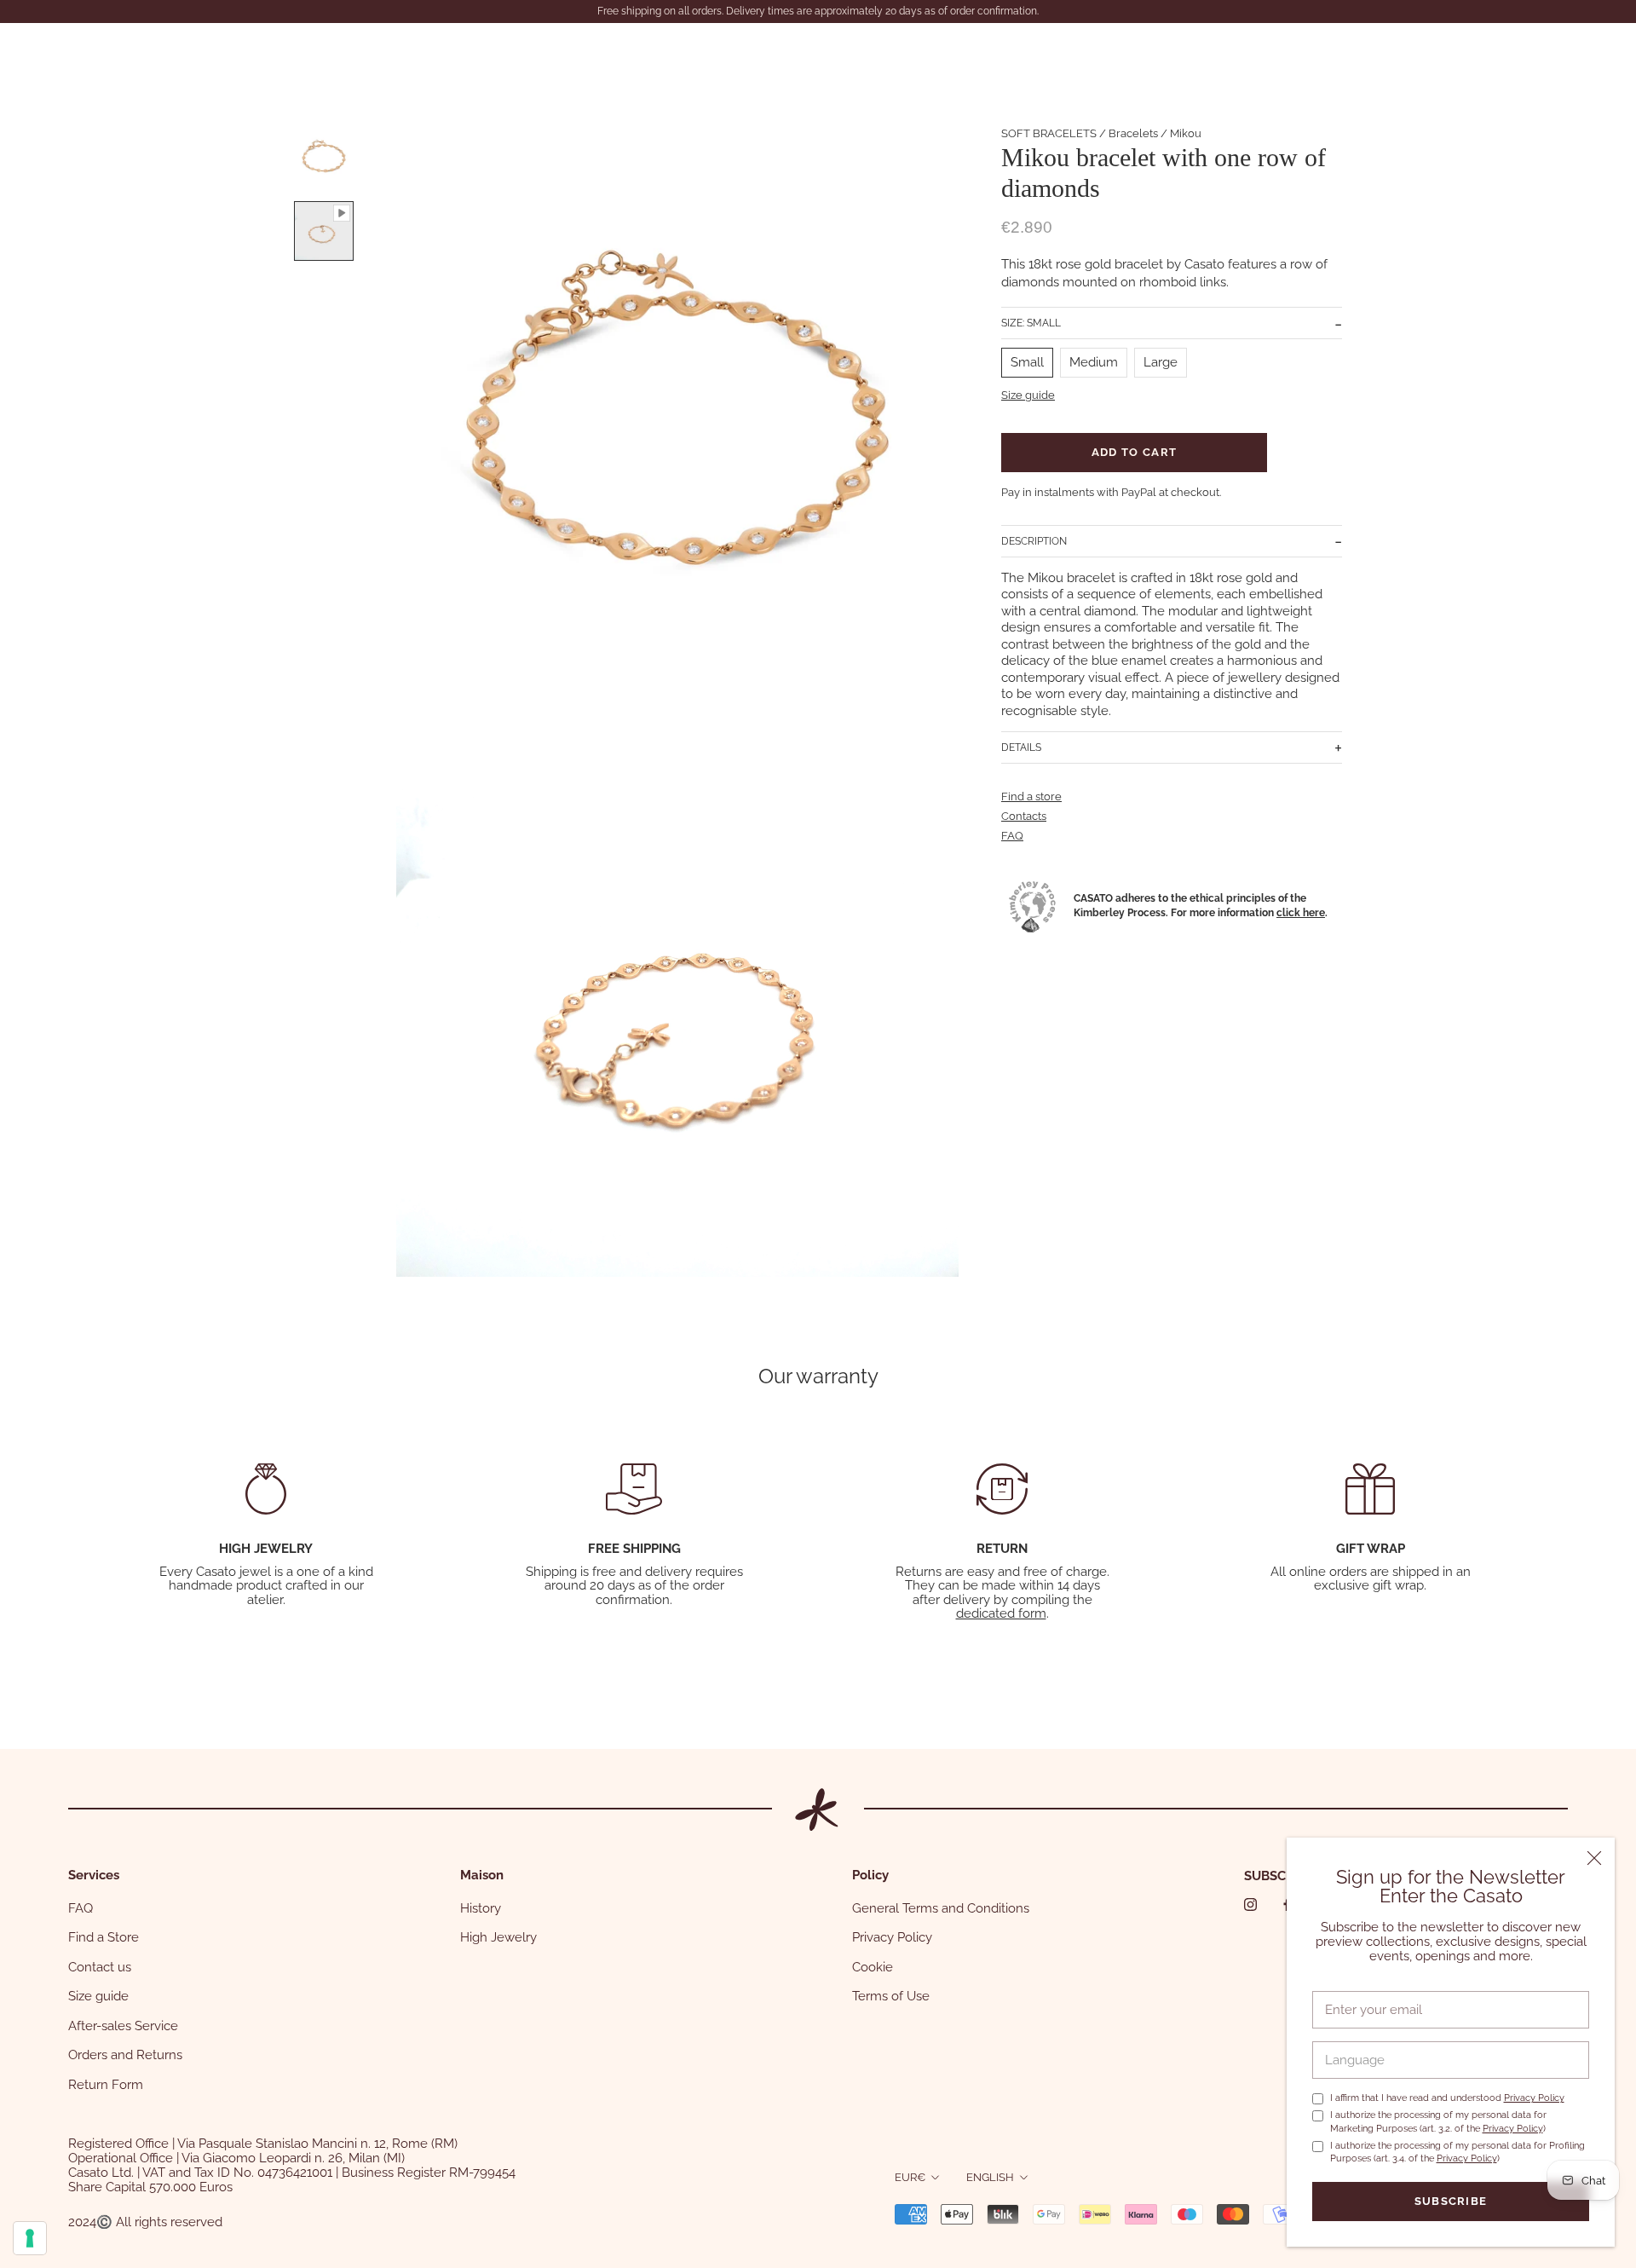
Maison (265, 53)
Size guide (1028, 395)
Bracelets (1133, 133)
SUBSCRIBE (1279, 1876)
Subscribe (1451, 2201)
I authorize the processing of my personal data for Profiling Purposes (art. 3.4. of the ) (1457, 2152)
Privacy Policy (1534, 2098)
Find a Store (104, 1937)
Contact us (100, 1967)
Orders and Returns (125, 2055)
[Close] (1594, 1858)
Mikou (1186, 133)
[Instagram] (1250, 1904)
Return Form (106, 2085)
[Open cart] (1585, 53)
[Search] (1504, 53)
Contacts (435, 53)
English (990, 2177)
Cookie (873, 1967)
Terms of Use (891, 1996)
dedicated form (1001, 1613)
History (481, 1908)
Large (1161, 362)
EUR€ (910, 2177)
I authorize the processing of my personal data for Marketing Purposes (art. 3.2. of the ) (1438, 2121)
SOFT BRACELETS (1049, 133)
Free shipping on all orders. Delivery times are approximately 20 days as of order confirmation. (818, 11)
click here (1301, 912)
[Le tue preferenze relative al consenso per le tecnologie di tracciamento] (30, 2238)
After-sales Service (123, 2026)
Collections (172, 53)
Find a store (1031, 796)
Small (1027, 362)
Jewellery (71, 53)
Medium (1094, 362)
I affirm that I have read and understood (1447, 2098)
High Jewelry (498, 1937)
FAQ (1012, 836)
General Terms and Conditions (941, 1908)
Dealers (347, 53)
